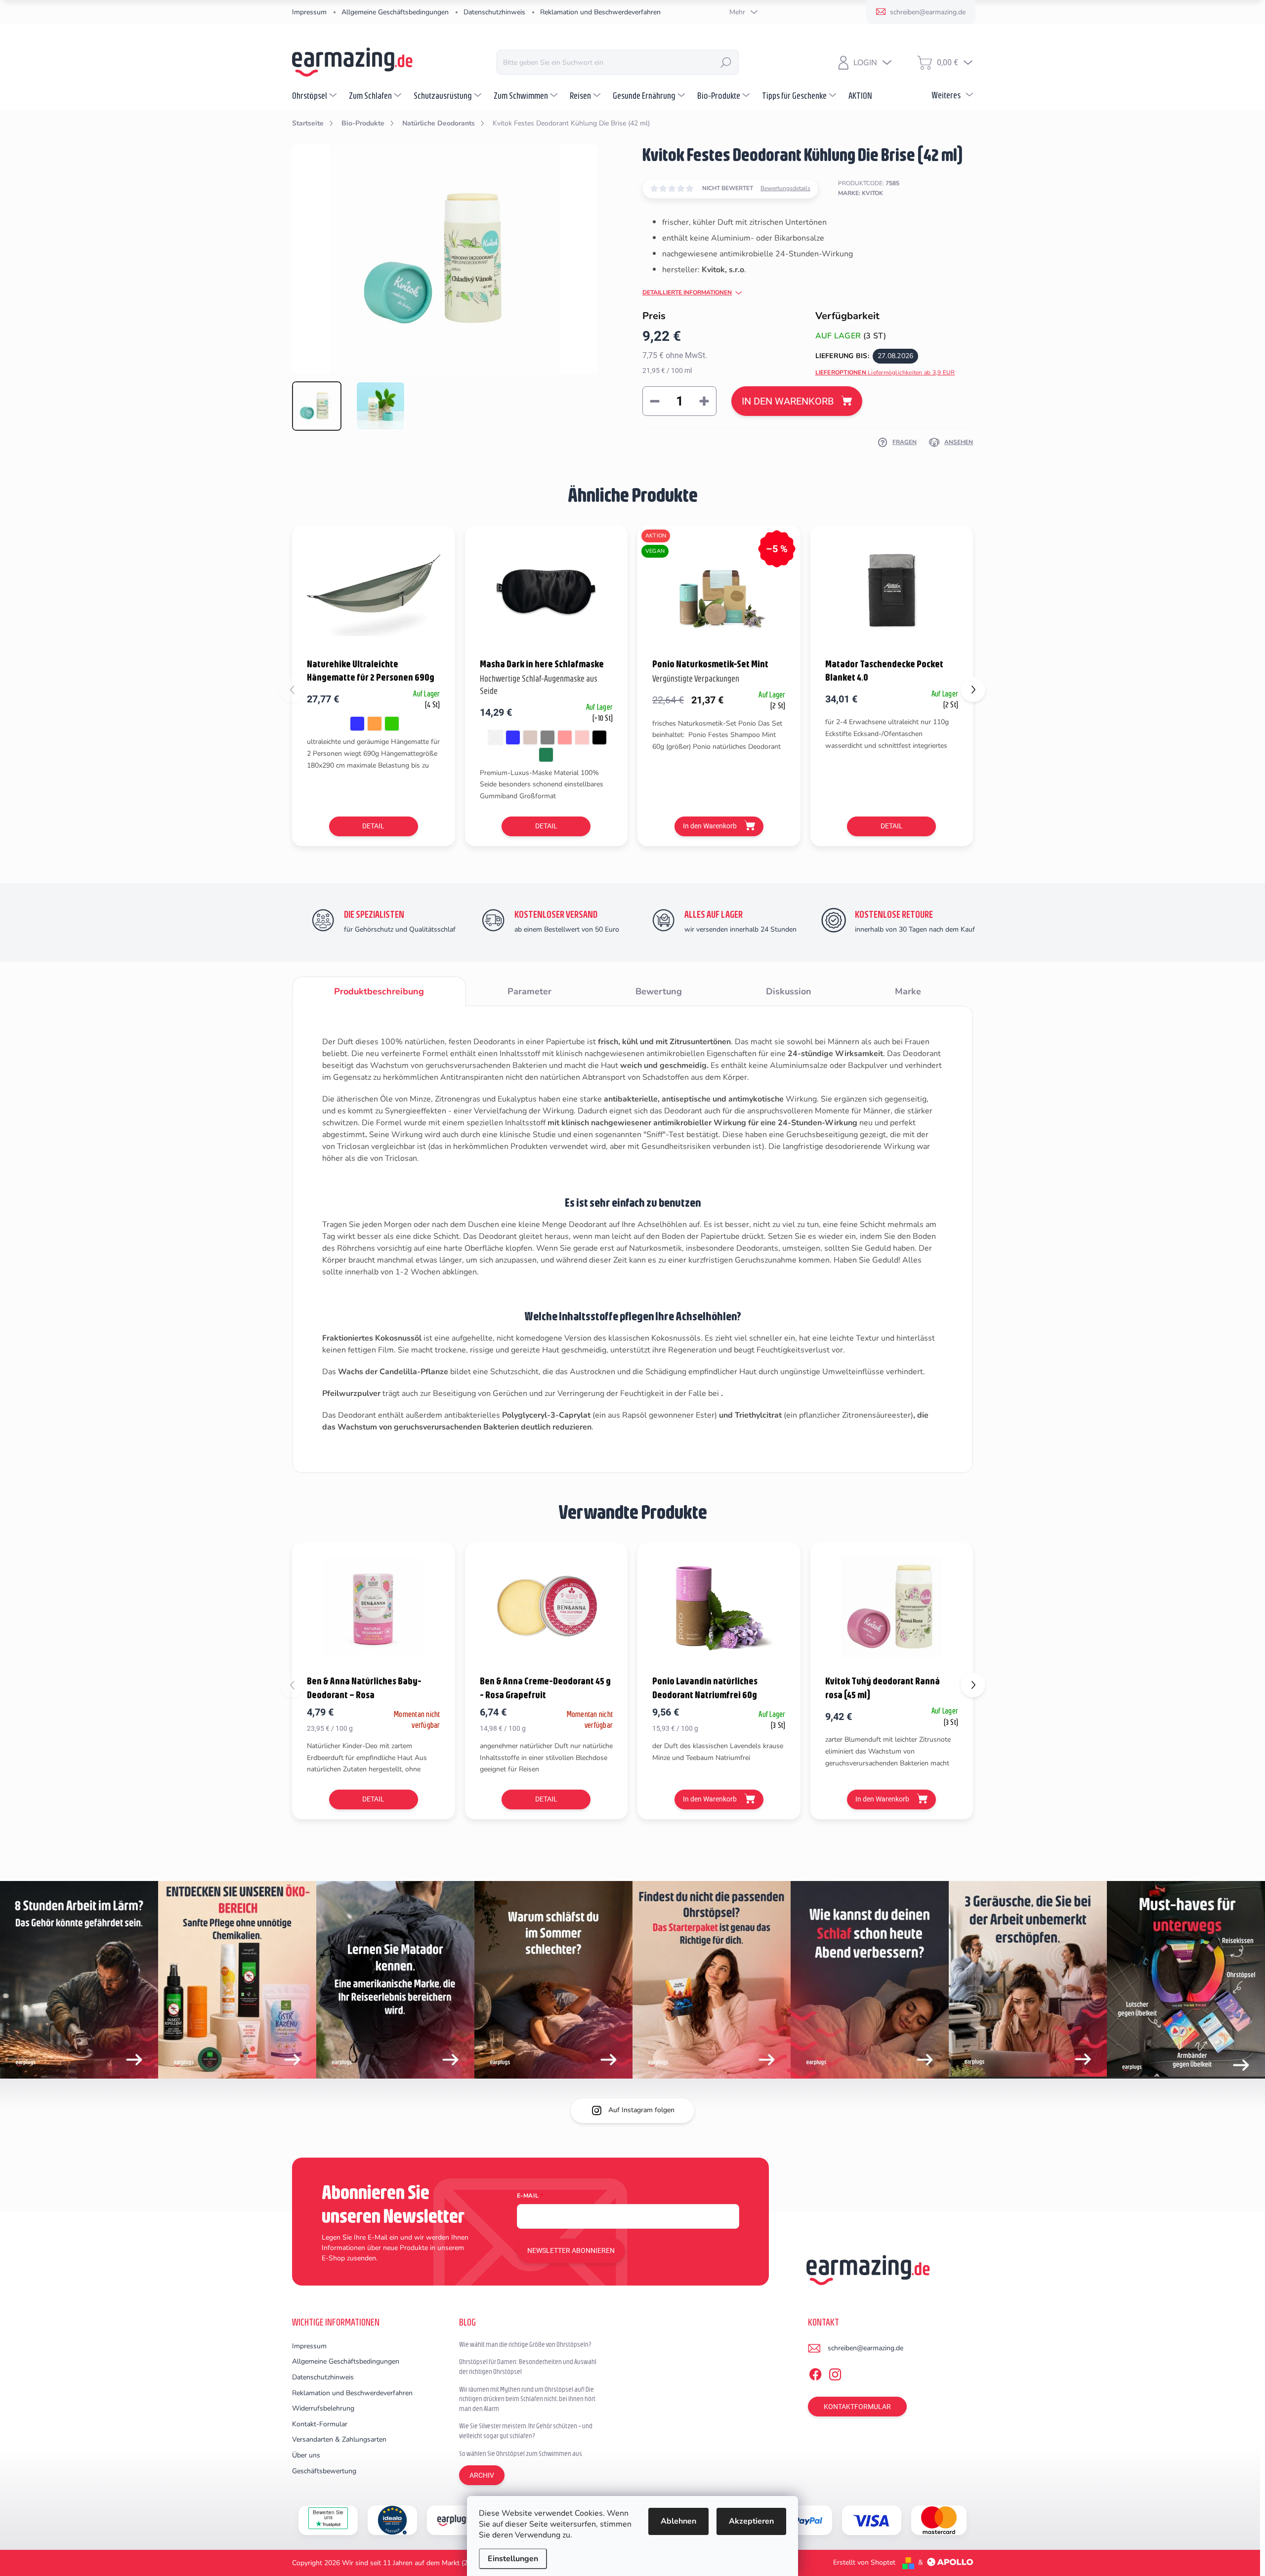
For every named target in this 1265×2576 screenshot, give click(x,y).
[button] (973, 690)
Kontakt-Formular (320, 2424)
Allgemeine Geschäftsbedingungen (395, 12)
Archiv (482, 2475)
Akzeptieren (751, 2521)
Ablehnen (678, 2521)
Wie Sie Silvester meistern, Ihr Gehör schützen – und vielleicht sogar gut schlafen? (526, 2431)
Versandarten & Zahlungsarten (339, 2439)
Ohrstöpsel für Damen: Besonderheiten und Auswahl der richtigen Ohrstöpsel (528, 2367)
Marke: (861, 193)
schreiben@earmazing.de (865, 2348)
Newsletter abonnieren (571, 2250)
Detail (373, 826)
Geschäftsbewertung (324, 2471)
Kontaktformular (857, 2407)
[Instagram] (835, 2372)
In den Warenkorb (788, 401)
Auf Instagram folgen (641, 2110)
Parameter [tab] (529, 991)
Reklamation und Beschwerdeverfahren (600, 12)
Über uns (306, 2455)
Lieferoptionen (885, 372)
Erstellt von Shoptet (864, 2562)
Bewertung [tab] (659, 991)
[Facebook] (815, 2372)
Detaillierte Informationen (687, 292)
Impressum (309, 12)
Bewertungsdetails (785, 188)
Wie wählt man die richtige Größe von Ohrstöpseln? (525, 2344)
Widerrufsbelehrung (323, 2408)
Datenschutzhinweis (494, 12)
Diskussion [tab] (789, 991)
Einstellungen (513, 2559)
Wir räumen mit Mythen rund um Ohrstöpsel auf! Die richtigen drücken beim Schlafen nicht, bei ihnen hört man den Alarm (527, 2399)
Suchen (726, 62)
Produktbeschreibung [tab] (379, 991)
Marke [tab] (908, 991)
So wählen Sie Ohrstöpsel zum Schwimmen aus (521, 2453)
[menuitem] (316, 95)
